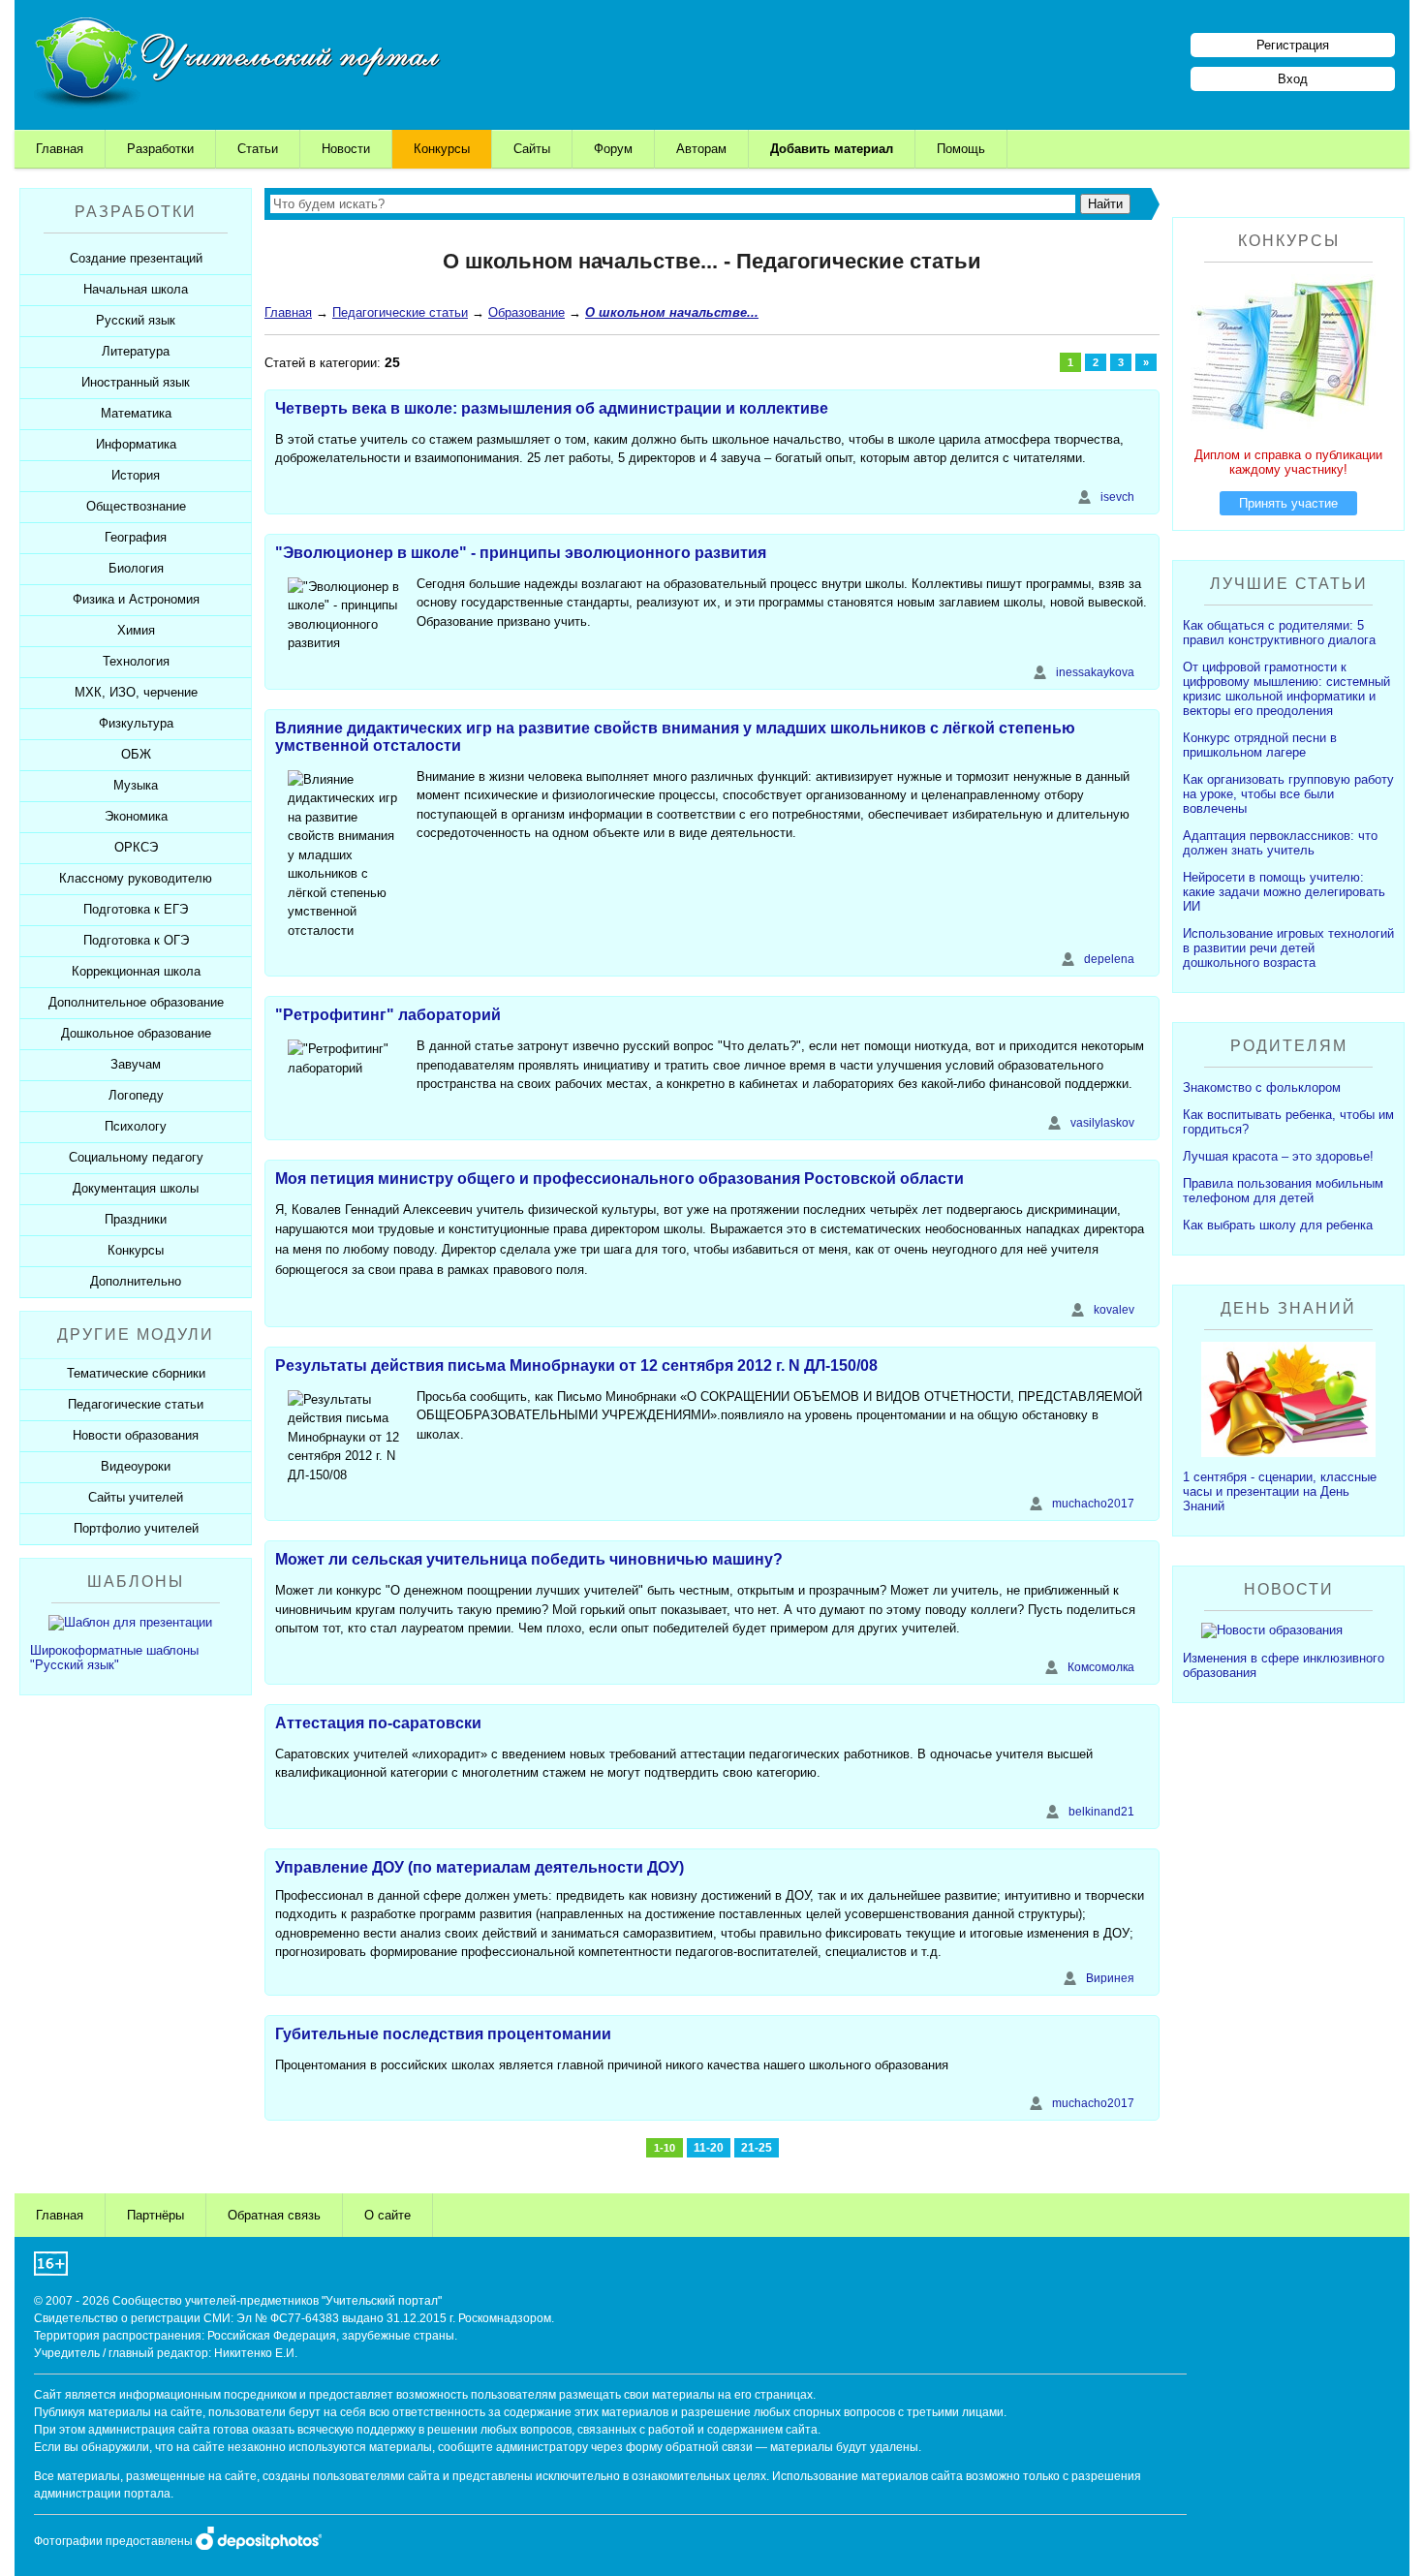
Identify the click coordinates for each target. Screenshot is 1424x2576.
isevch (1117, 497)
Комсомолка (1101, 1667)
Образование (526, 312)
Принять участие (1288, 503)
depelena (1109, 959)
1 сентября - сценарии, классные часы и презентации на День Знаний (1280, 1491)
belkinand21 (1101, 1812)
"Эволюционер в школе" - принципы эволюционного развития (521, 553)
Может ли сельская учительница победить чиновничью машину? (529, 1559)
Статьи (258, 149)
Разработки (160, 149)
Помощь (961, 149)
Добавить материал (832, 149)
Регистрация (1293, 45)
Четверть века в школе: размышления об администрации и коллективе (552, 408)
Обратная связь (274, 2215)
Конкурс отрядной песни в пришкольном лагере (1260, 745)
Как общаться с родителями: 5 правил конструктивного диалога (1279, 633)
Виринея (1110, 1978)
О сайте (387, 2215)
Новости (346, 149)
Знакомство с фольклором (1262, 1087)
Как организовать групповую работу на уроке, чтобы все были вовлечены (1288, 794)
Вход (1293, 79)
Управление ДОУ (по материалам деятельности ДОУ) (480, 1867)
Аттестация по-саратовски (378, 1723)
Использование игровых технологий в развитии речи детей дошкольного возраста (1288, 948)
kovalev (1114, 1310)
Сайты (532, 149)
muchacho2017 (1093, 1504)
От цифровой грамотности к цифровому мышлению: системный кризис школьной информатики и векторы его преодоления (1286, 689)
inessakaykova (1095, 672)
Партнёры (155, 2215)
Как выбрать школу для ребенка (1278, 1225)
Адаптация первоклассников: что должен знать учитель (1280, 843)
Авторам (701, 149)
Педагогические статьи (400, 312)
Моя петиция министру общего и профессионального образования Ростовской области (619, 1179)
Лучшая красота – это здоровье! (1278, 1156)
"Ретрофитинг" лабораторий (388, 1015)
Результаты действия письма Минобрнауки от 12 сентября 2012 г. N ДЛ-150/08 (576, 1366)
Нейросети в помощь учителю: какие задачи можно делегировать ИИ (1284, 892)
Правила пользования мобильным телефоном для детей (1283, 1191)
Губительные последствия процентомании (443, 2034)
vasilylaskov (1102, 1123)
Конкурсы (442, 149)
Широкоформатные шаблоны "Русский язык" (114, 1658)
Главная (60, 149)
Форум (613, 149)
